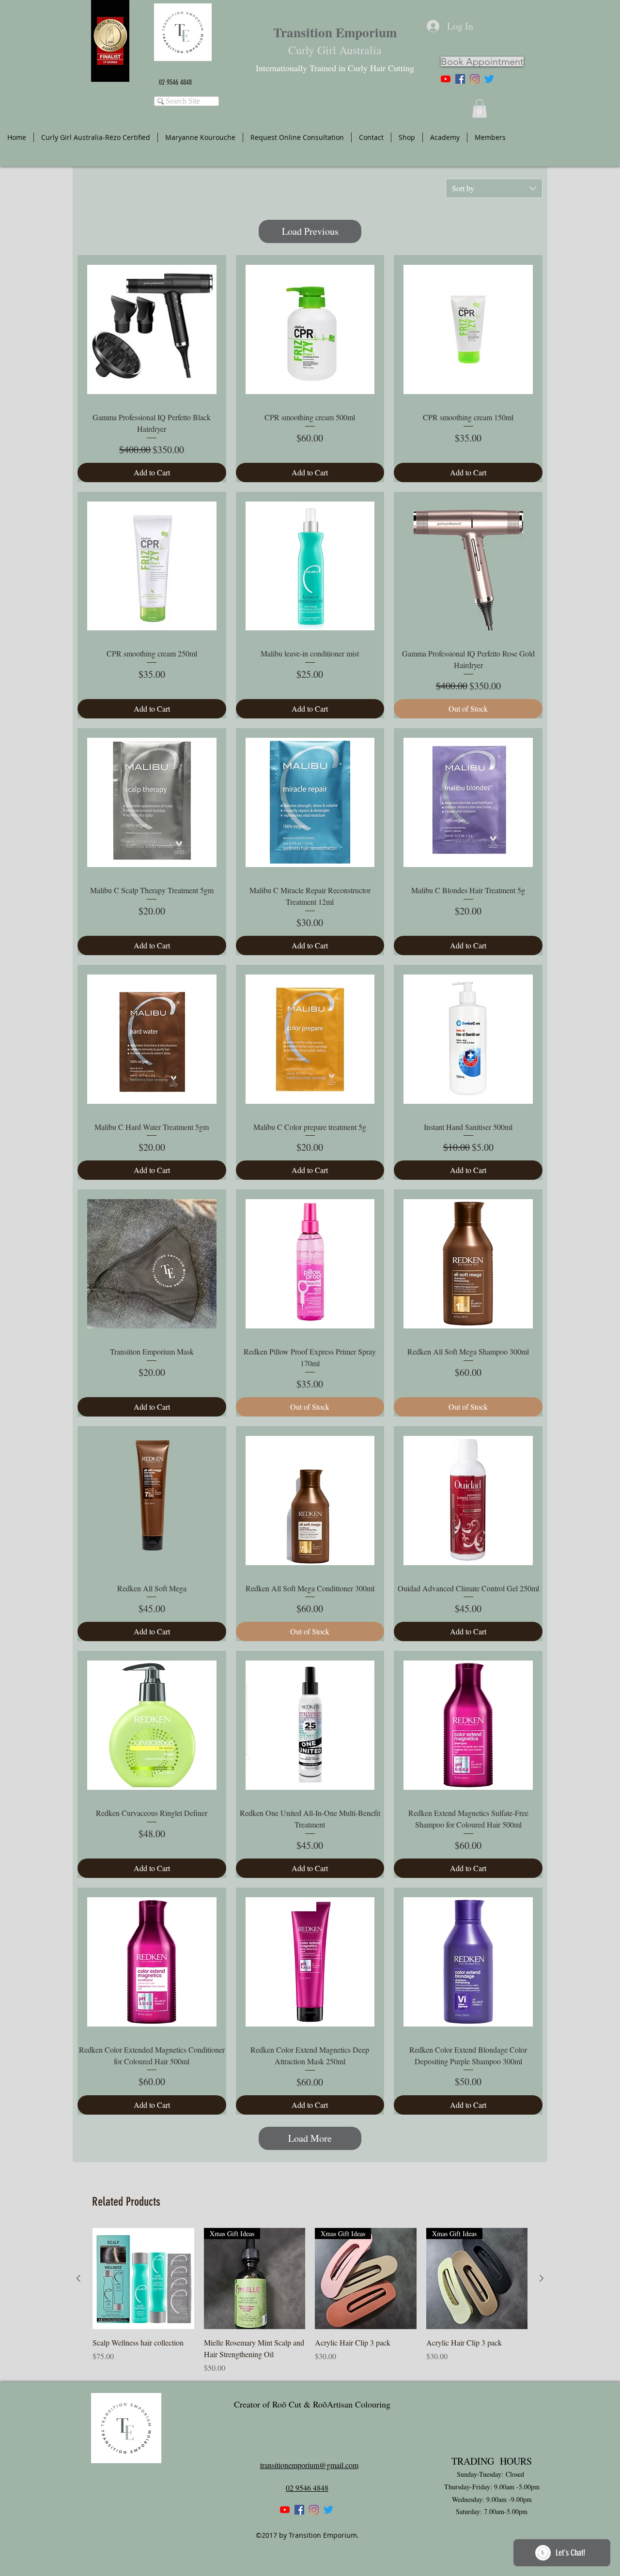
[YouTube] (446, 79)
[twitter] (489, 79)
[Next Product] (542, 2278)
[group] (310, 2301)
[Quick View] (143, 2279)
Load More (310, 2138)
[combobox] (494, 188)
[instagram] (475, 79)
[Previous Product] (78, 2278)
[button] (480, 108)
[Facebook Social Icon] (460, 79)
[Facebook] (299, 2510)
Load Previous (310, 231)
